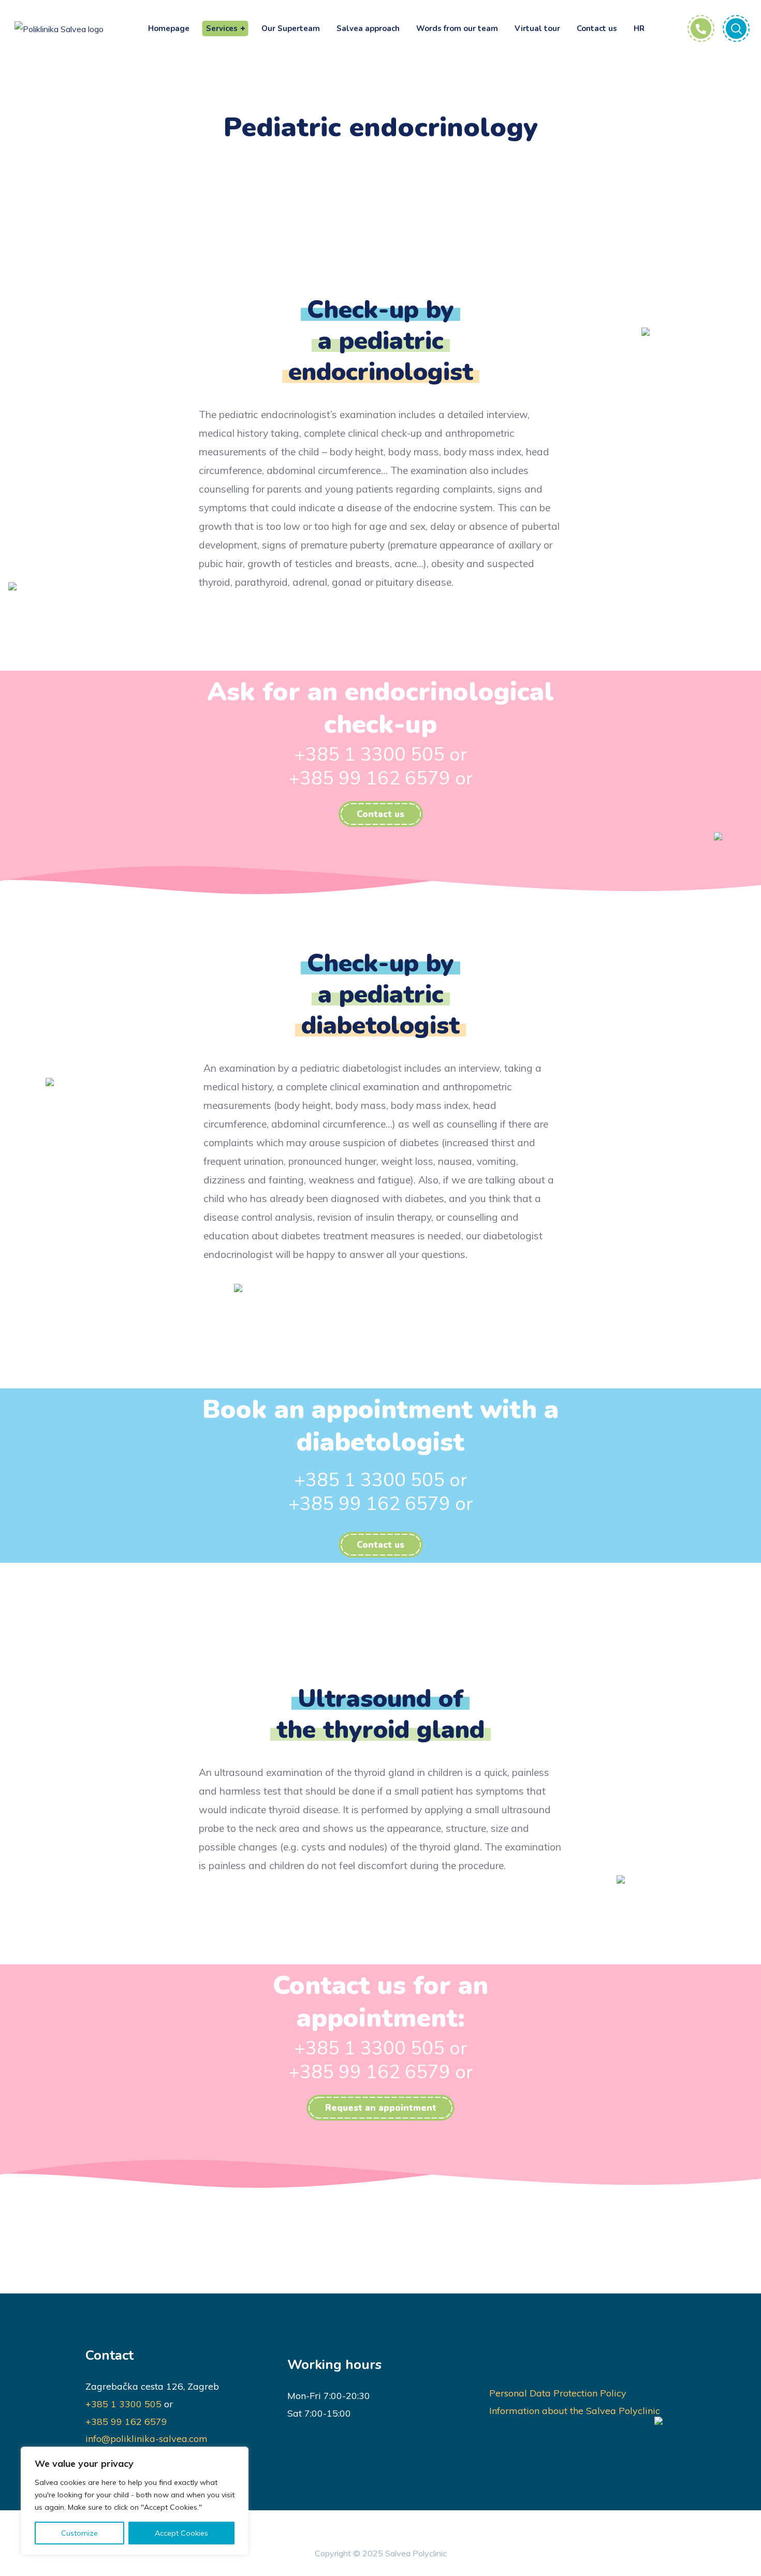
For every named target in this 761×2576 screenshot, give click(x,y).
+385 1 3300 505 (123, 2404)
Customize (79, 2533)
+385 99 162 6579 (126, 2422)
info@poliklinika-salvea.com (147, 2439)
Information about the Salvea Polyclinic (575, 2411)
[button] (381, 814)
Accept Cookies (181, 2533)
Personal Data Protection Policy (558, 2393)
